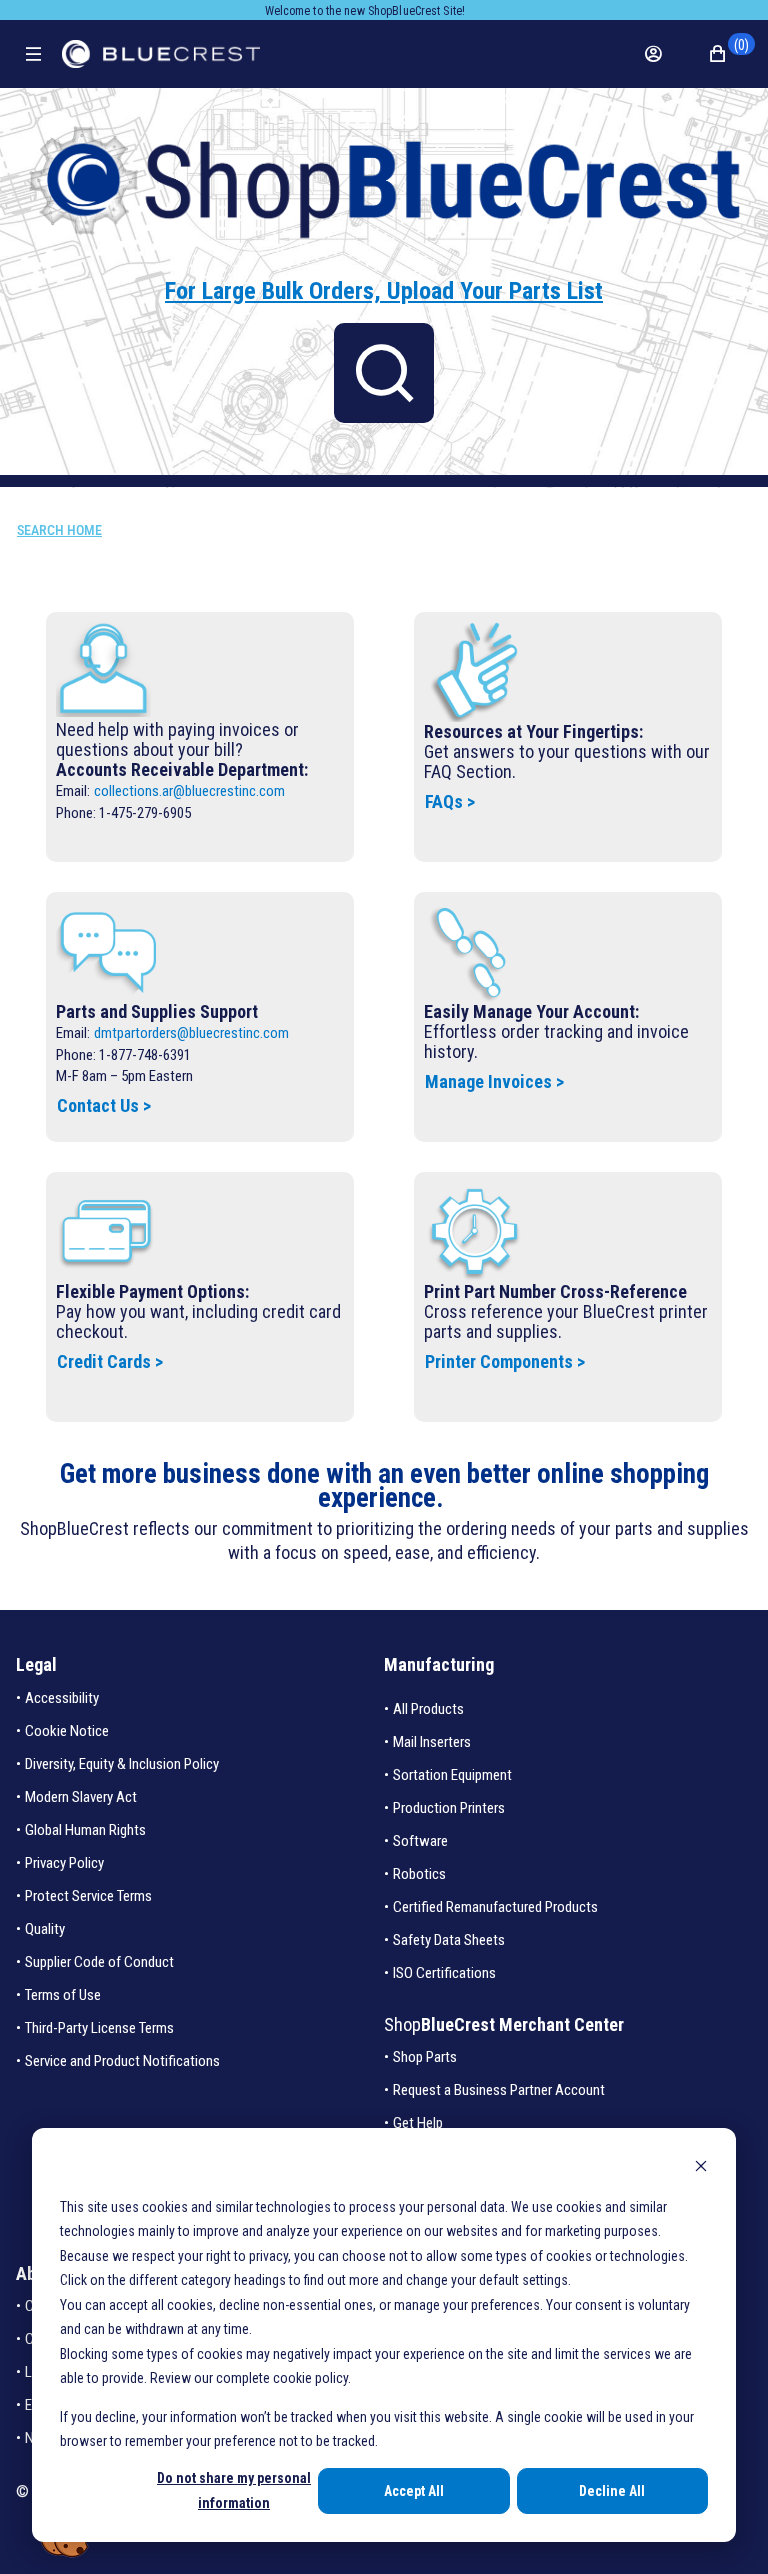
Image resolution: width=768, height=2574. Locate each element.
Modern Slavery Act (81, 1797)
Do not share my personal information (234, 2490)
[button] (729, 54)
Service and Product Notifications (122, 2061)
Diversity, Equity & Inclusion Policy (122, 1764)
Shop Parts (425, 2057)
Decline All (612, 2491)
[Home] (161, 54)
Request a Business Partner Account (499, 2090)
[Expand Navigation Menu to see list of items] (33, 54)
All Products (428, 1709)
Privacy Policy (64, 1863)
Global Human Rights (85, 1830)
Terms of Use (63, 1995)
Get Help (418, 2123)
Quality (45, 1929)
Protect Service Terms (88, 1896)
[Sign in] (664, 54)
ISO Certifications (444, 1973)
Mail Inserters (432, 1742)
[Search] (384, 373)
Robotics (419, 1874)
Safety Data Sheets (449, 1940)
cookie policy (310, 2378)
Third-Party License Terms (99, 2028)
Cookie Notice (67, 1731)
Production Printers (449, 1808)
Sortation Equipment (452, 1775)
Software (420, 1841)
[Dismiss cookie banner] (701, 2168)
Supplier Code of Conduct (99, 1962)
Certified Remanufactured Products (495, 1907)
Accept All (414, 2491)
